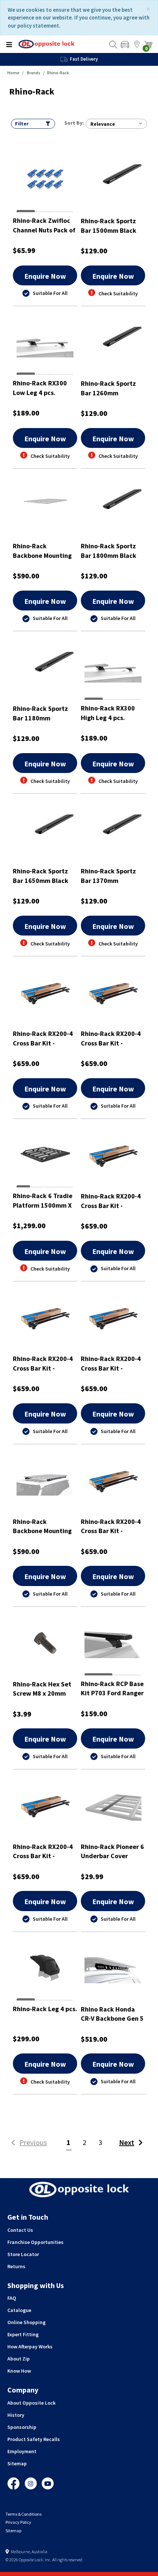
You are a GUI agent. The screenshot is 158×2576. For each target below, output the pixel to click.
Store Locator (23, 2254)
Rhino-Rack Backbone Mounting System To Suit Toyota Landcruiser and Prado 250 (42, 551)
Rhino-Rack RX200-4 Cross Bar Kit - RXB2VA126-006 (111, 1363)
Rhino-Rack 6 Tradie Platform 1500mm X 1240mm (43, 1200)
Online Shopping (26, 2322)
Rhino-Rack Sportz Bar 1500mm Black (109, 226)
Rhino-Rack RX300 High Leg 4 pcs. (108, 713)
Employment (22, 2451)
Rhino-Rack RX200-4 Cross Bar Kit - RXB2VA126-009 (43, 1851)
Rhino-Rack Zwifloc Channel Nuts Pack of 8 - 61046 (44, 225)
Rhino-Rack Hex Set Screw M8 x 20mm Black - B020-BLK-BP (43, 1689)
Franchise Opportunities (35, 2242)
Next (127, 2142)
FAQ (12, 2298)
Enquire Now (45, 276)
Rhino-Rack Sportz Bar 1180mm (40, 713)
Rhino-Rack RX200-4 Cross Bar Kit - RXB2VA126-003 (111, 1526)
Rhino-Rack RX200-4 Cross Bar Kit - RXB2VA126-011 (111, 1201)
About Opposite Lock (31, 2403)
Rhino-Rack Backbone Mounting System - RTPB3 (42, 1526)
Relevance (103, 124)
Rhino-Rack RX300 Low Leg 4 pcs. (40, 388)
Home (13, 73)
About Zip (19, 2359)
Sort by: (74, 123)
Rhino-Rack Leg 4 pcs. (45, 2009)
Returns (16, 2266)
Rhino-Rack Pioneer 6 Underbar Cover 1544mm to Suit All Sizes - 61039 (112, 1851)
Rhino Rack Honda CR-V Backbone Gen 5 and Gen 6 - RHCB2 (112, 2014)
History (16, 2415)
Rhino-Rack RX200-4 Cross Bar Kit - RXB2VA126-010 (111, 1038)
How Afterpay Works (30, 2347)
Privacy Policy (18, 2522)
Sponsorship (22, 2427)
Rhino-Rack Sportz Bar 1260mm (108, 388)
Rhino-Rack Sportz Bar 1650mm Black (41, 876)
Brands (34, 73)
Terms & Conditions (24, 2514)
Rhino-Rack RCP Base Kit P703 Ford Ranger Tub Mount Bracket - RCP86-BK (112, 1688)
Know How (19, 2371)
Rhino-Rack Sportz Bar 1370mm (108, 876)
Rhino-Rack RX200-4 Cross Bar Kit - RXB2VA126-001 (43, 1363)
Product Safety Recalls (34, 2439)
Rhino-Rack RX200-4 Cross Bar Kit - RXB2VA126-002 (43, 1038)
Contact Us (20, 2230)
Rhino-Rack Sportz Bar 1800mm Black (109, 551)
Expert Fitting (23, 2334)
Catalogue (19, 2310)
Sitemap (17, 2463)
